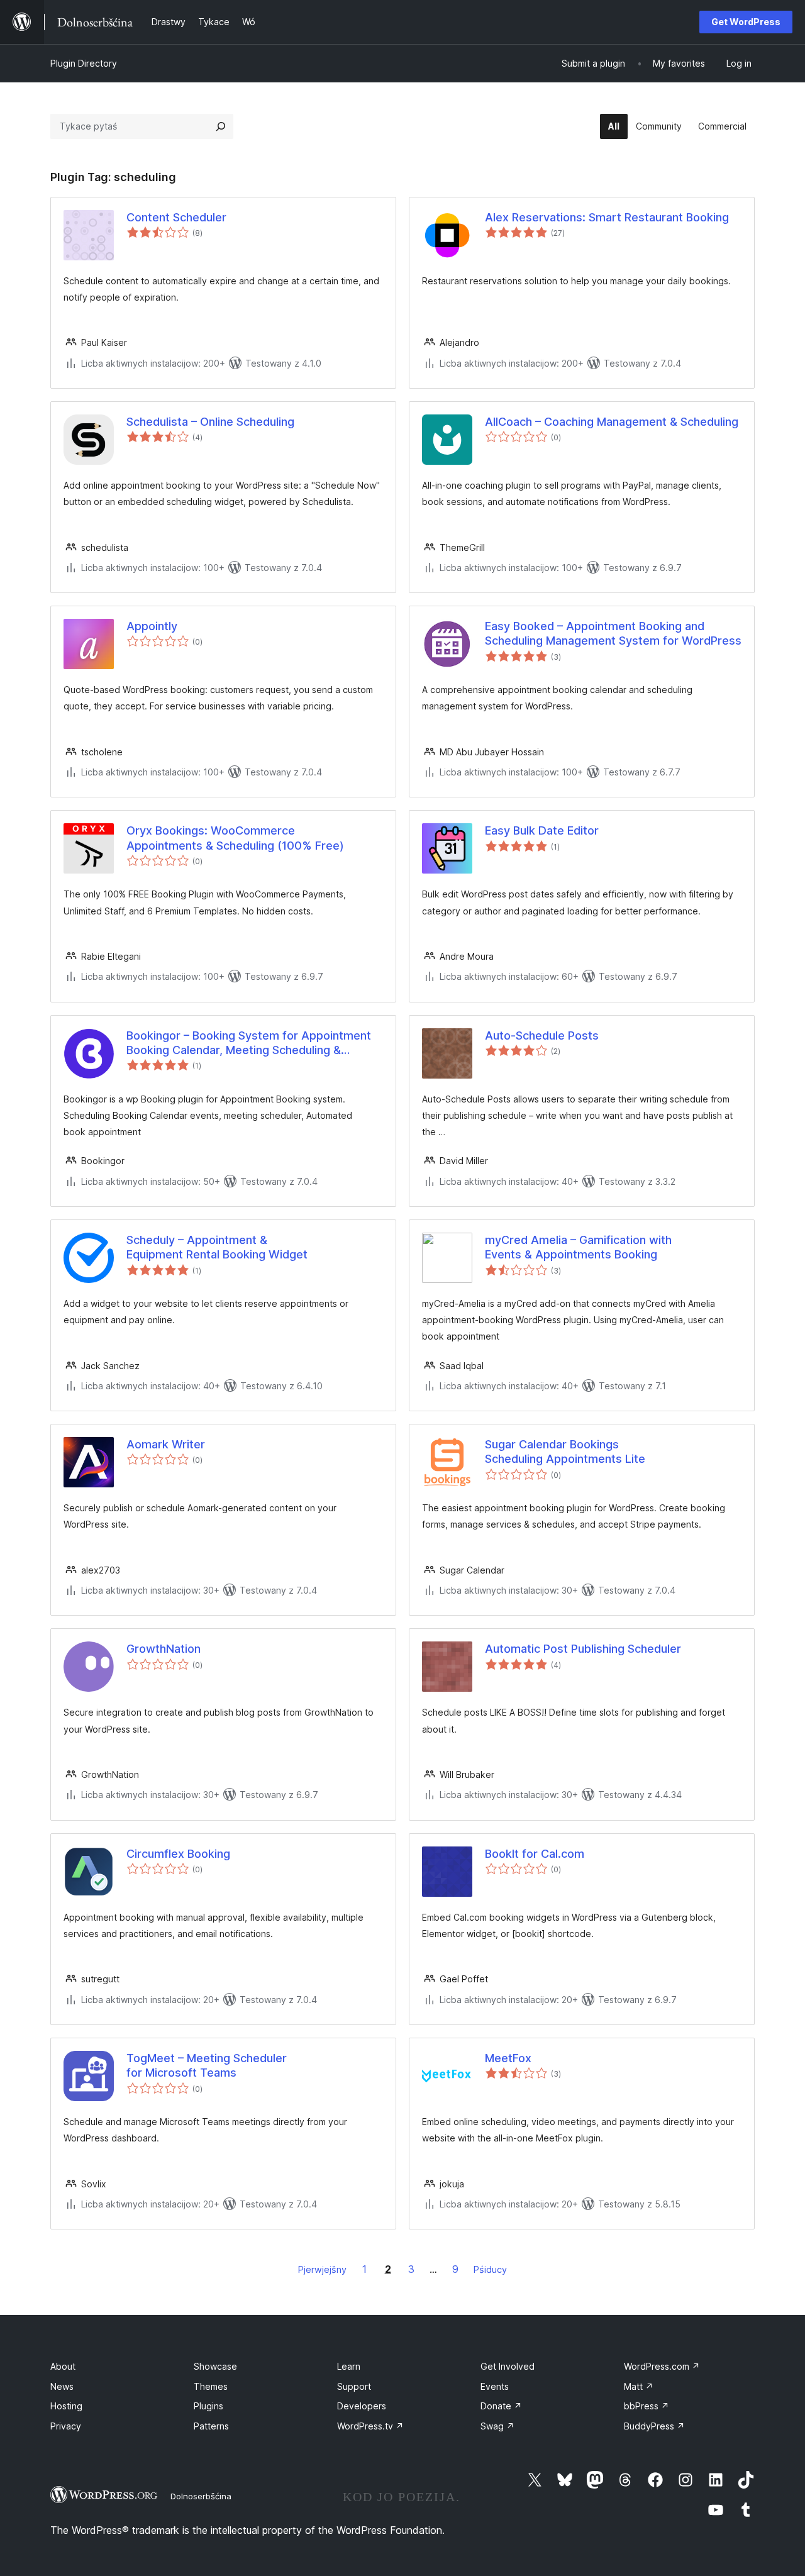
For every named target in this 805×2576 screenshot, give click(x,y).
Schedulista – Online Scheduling (210, 422)
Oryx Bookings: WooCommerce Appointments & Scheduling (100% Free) (235, 838)
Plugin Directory (84, 63)
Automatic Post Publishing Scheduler (583, 1649)
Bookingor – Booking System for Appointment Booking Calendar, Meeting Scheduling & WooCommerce (249, 1043)
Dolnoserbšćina (201, 2496)
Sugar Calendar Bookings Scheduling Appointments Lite (565, 1452)
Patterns (211, 2426)
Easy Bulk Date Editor (542, 830)
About (63, 2366)
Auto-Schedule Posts (542, 1035)
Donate (501, 2406)
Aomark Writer (166, 1444)
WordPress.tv (370, 2426)
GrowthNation (164, 1649)
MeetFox (508, 2058)
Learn (349, 2366)
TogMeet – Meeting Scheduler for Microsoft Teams (207, 2065)
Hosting (66, 2406)
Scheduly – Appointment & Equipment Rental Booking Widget (217, 1247)
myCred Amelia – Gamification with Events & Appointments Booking (578, 1247)
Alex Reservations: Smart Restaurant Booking (607, 217)
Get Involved (508, 2366)
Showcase (215, 2366)
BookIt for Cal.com (535, 1854)
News (62, 2386)
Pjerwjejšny (322, 2269)
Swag (497, 2426)
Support (354, 2386)
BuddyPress (654, 2426)
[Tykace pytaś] (221, 126)
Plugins (208, 2406)
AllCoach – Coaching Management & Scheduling (612, 422)
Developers (362, 2406)
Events (495, 2386)
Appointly (152, 626)
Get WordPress (746, 22)
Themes (211, 2386)
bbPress (647, 2406)
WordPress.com (662, 2366)
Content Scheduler (176, 217)
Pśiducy (490, 2269)
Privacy (66, 2426)
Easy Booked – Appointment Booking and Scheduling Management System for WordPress (613, 633)
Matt (639, 2386)
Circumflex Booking (178, 1854)
